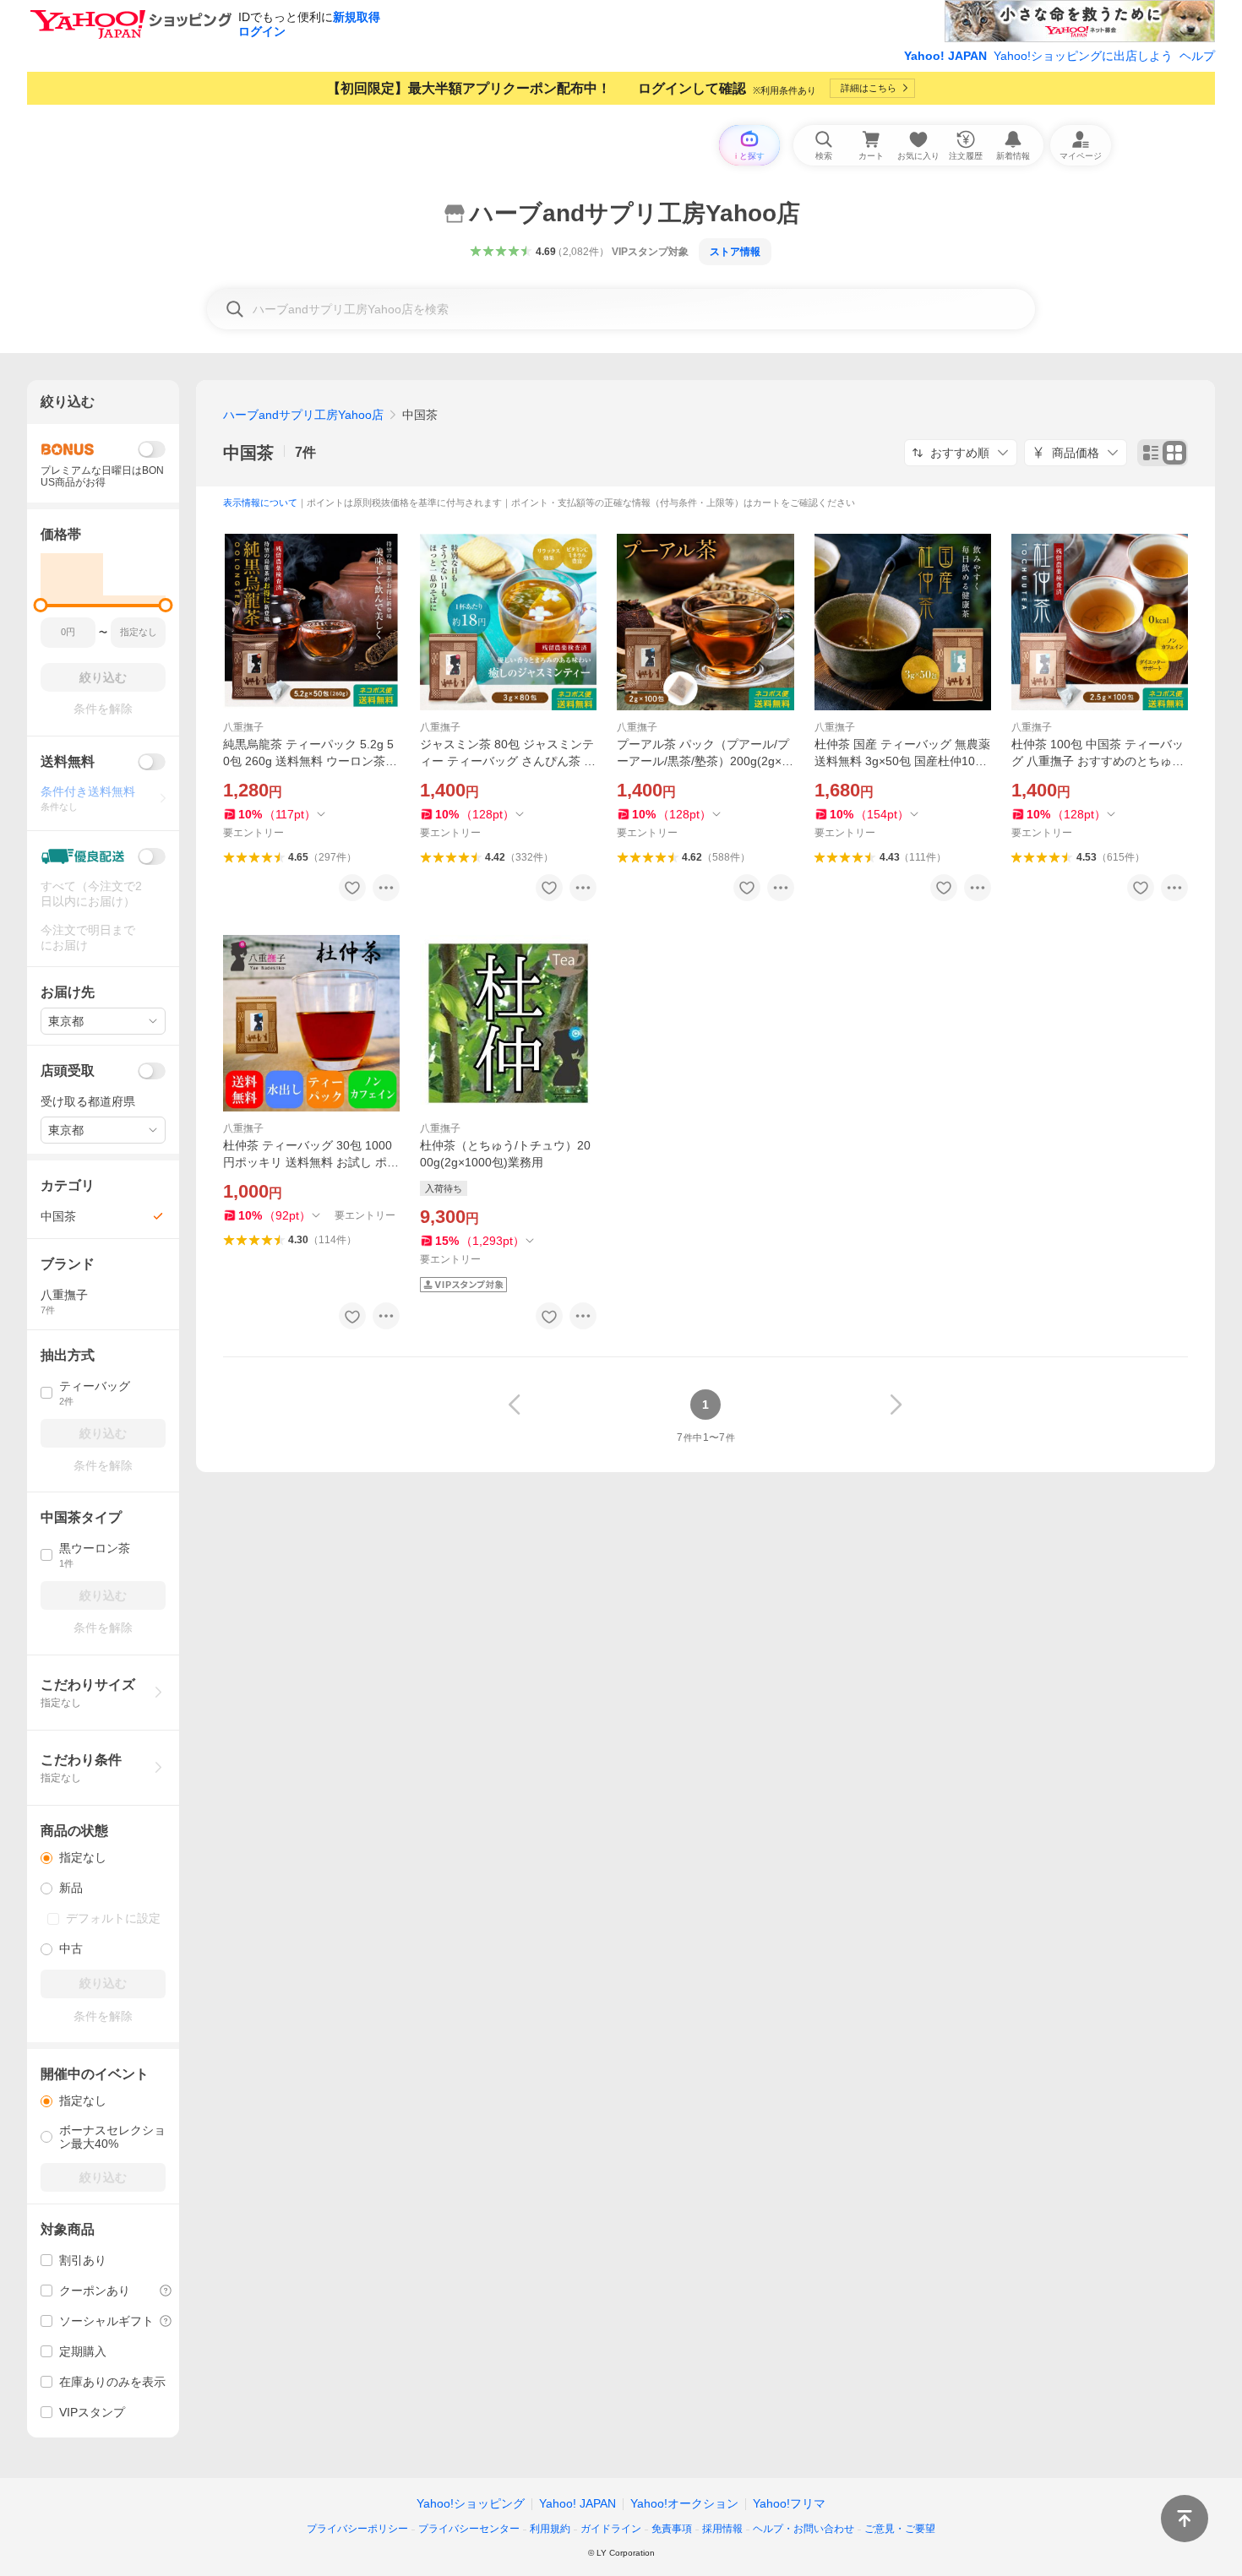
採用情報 (722, 2529)
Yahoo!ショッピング (471, 2503)
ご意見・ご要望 (900, 2529)
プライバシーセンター (469, 2529)
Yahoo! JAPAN (945, 56)
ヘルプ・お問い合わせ (803, 2529)
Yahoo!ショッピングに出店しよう (1083, 56)
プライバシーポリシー (357, 2529)
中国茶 (248, 453)
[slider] (41, 605)
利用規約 (550, 2529)
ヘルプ (1197, 56)
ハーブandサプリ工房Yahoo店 (303, 415)
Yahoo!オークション (684, 2503)
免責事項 (672, 2529)
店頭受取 (68, 1071)
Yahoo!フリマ (789, 2503)
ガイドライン (611, 2529)
